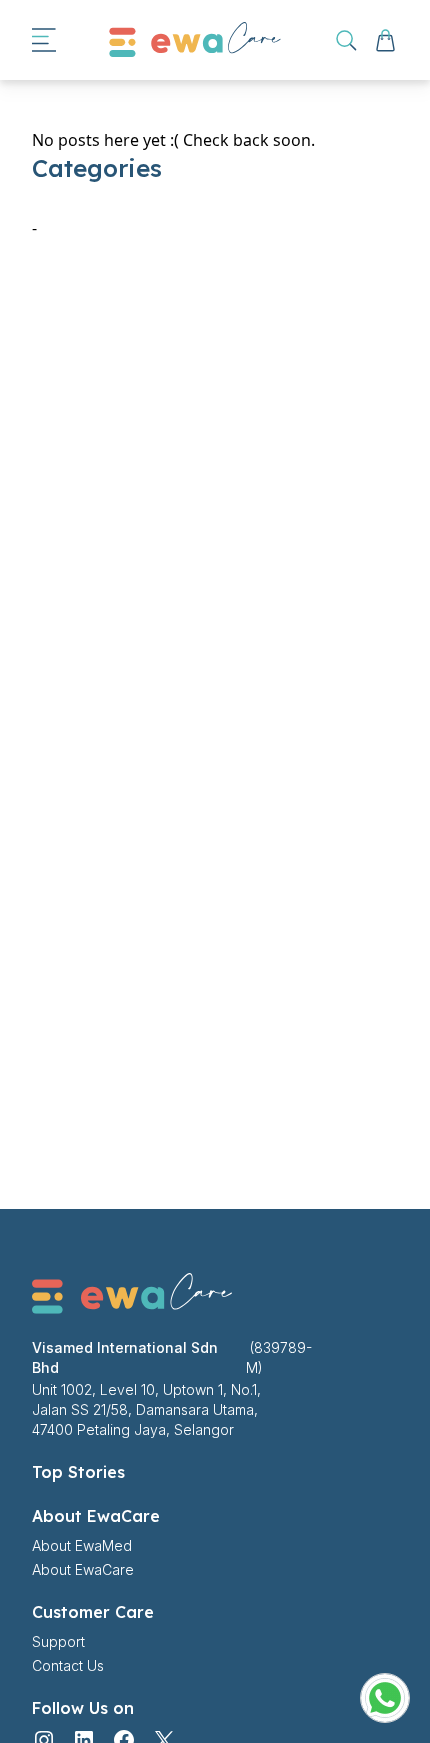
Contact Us (68, 1665)
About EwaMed (82, 1545)
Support (58, 1641)
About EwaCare (83, 1569)
